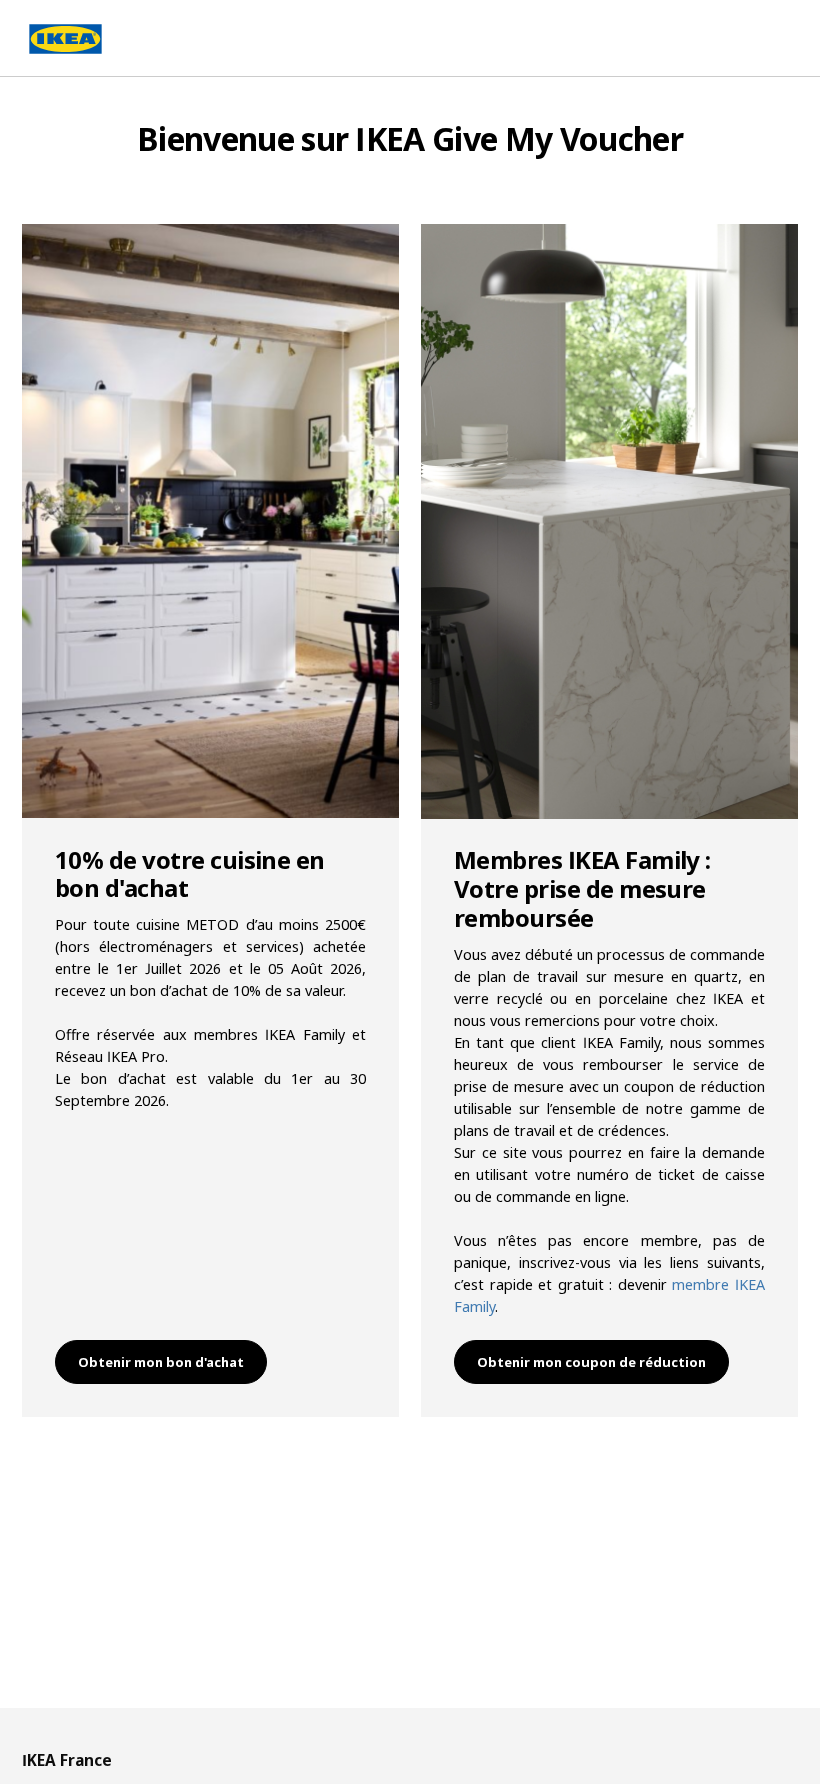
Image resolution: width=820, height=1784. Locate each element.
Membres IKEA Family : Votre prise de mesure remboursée (582, 888)
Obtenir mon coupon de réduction (591, 1362)
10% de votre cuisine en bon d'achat (190, 874)
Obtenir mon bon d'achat (161, 1362)
